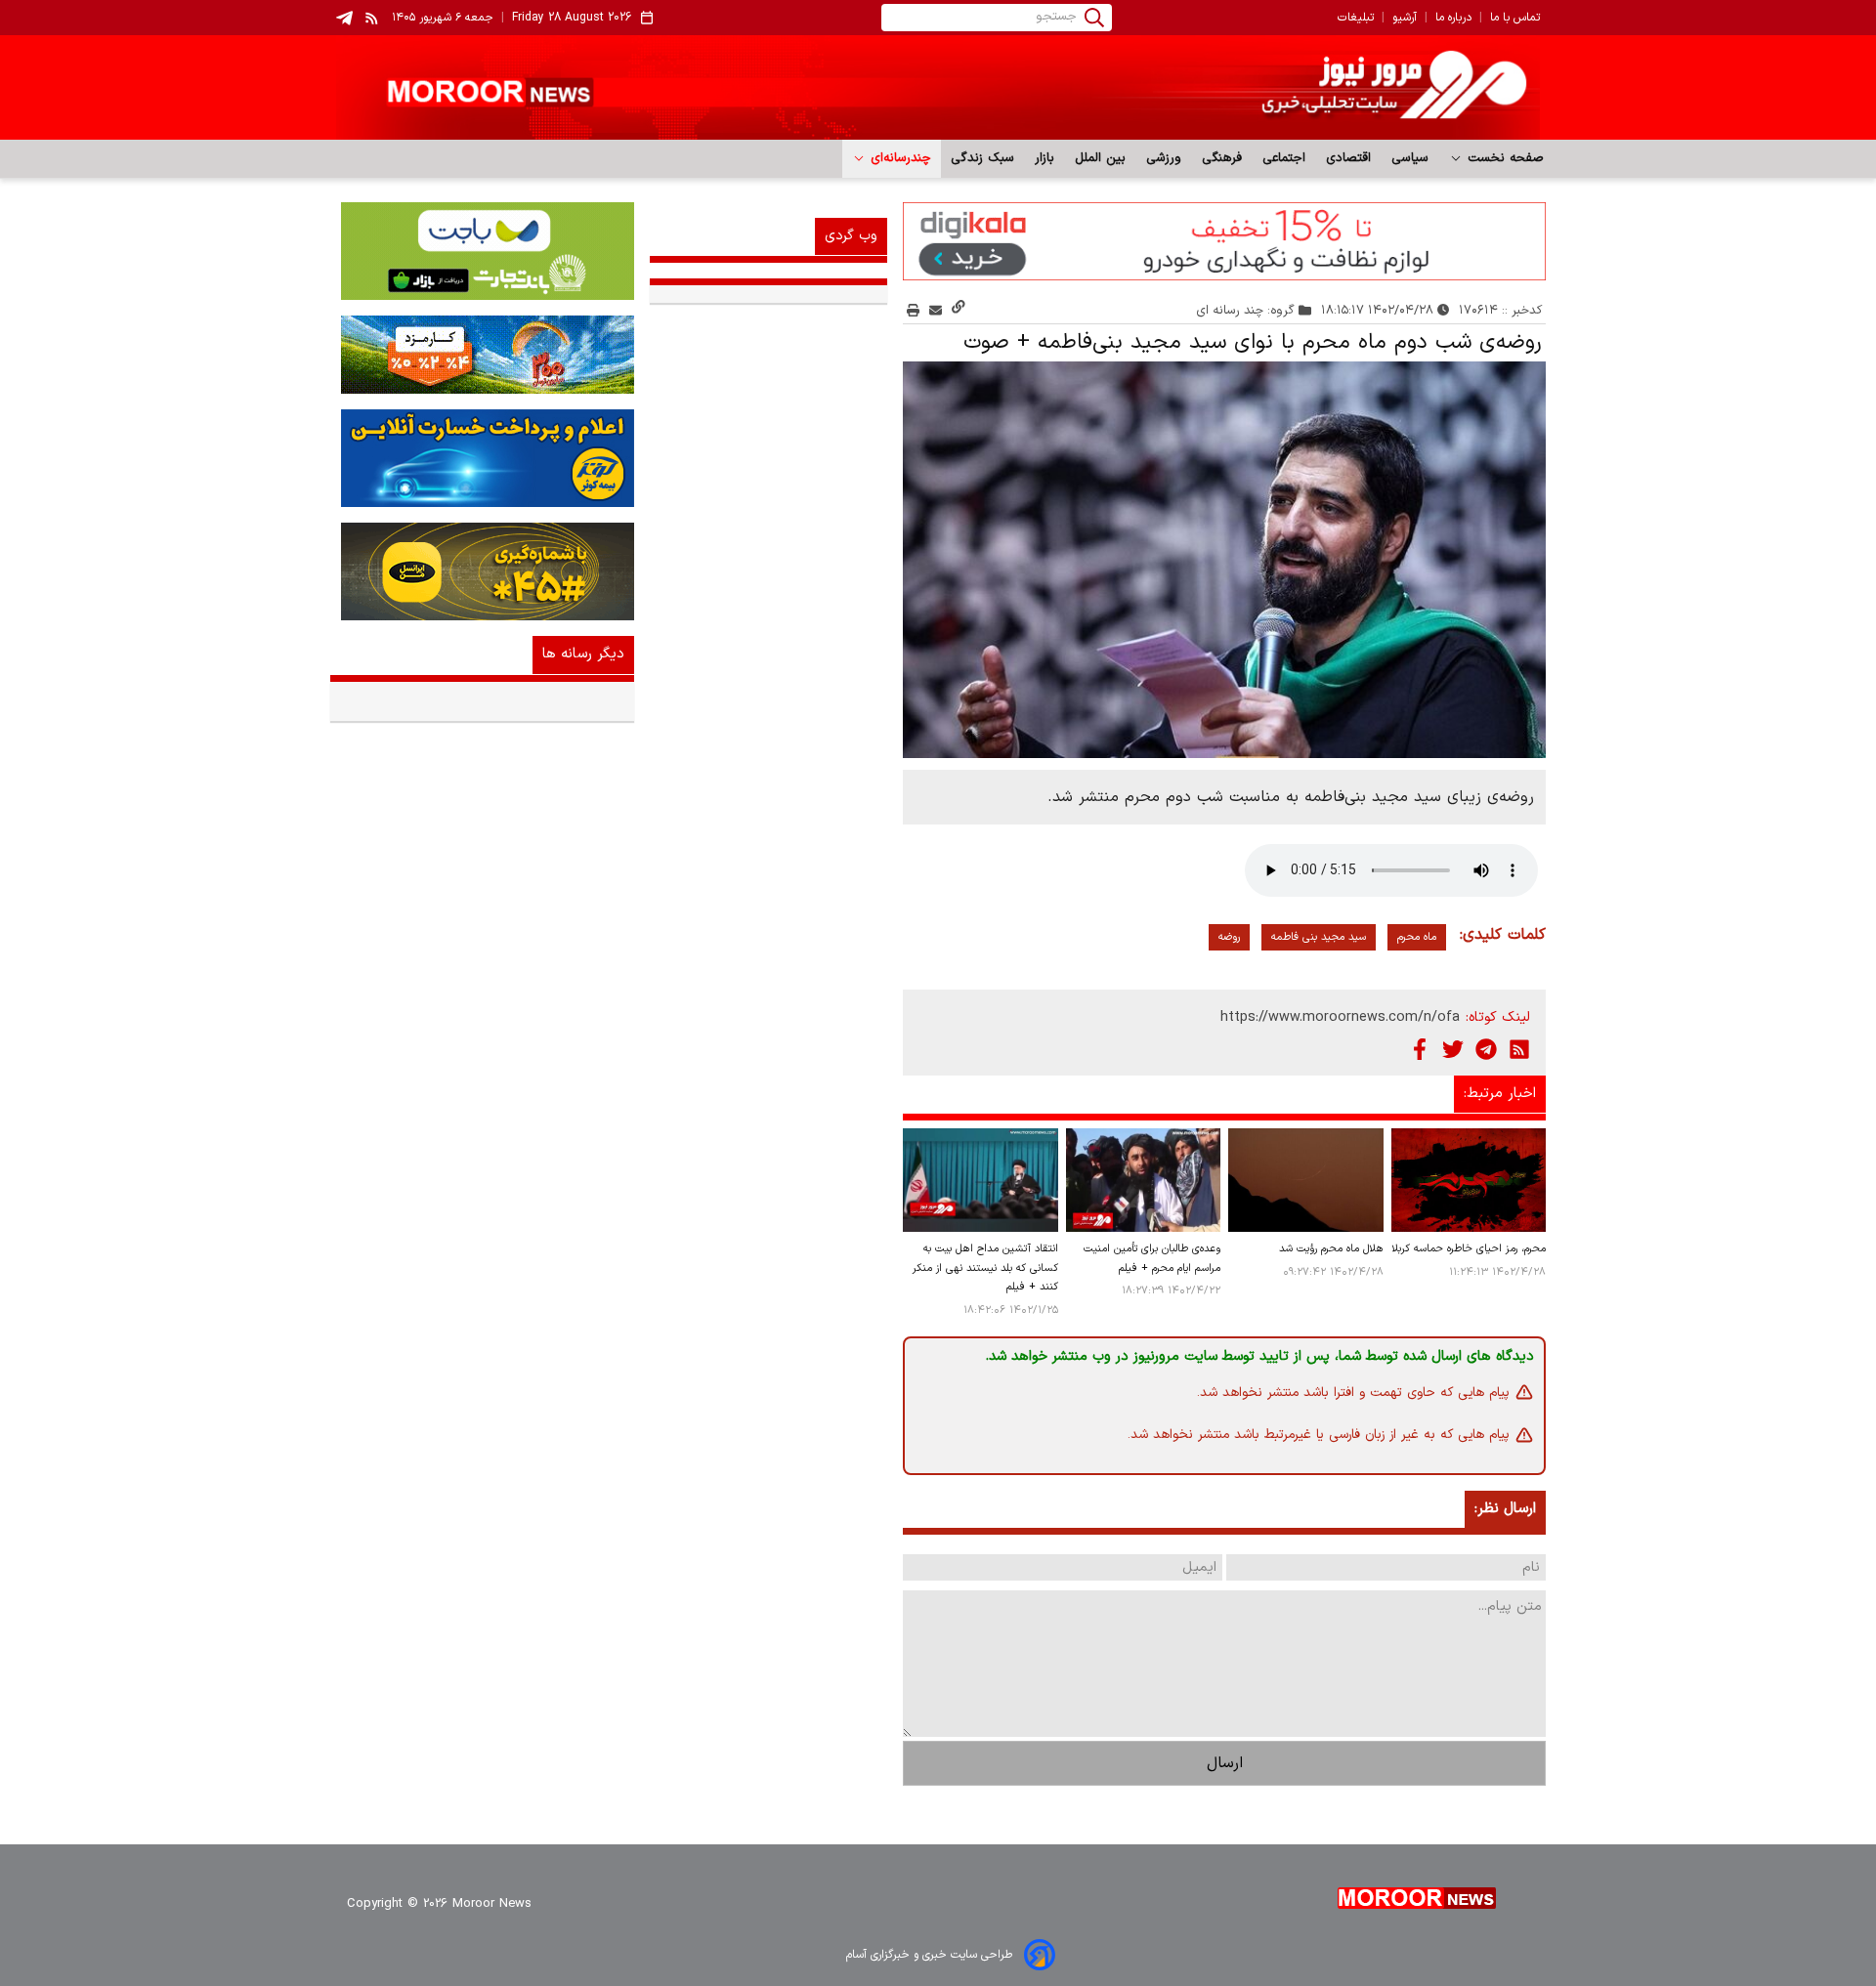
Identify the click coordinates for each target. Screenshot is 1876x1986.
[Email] (936, 310)
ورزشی (1164, 158)
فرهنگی (1222, 158)
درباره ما (1453, 18)
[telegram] (344, 18)
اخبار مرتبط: (1500, 1094)
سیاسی (1410, 158)
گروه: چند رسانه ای (1246, 310)
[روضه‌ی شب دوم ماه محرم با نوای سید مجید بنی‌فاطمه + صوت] (1224, 560)
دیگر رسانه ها (583, 654)
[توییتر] (1453, 1049)
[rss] (372, 18)
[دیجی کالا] (1224, 241)
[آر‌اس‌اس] (1519, 1049)
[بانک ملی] (482, 355)
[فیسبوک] (1420, 1049)
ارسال (1225, 1763)
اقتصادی (1349, 158)
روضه (1229, 937)
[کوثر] (482, 458)
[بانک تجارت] (482, 251)
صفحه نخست (1503, 158)
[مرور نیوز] (938, 87)
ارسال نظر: (1505, 1509)
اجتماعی (1284, 158)
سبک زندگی (983, 158)
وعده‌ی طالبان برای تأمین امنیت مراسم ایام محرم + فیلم (1152, 1259)
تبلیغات (1356, 18)
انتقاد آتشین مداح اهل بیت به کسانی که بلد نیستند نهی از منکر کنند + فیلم (985, 1268)
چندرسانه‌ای (898, 158)
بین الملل (1101, 158)
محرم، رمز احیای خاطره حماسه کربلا (1469, 1249)
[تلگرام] (1486, 1049)
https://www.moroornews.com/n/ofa (1340, 1017)
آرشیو (1405, 18)
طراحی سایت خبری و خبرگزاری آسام (929, 1955)
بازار (1045, 158)
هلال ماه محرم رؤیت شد (1331, 1249)
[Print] (913, 310)
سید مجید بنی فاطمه (1319, 937)
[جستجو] (1094, 18)
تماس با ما (1515, 18)
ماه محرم (1417, 937)
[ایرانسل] (482, 571)
